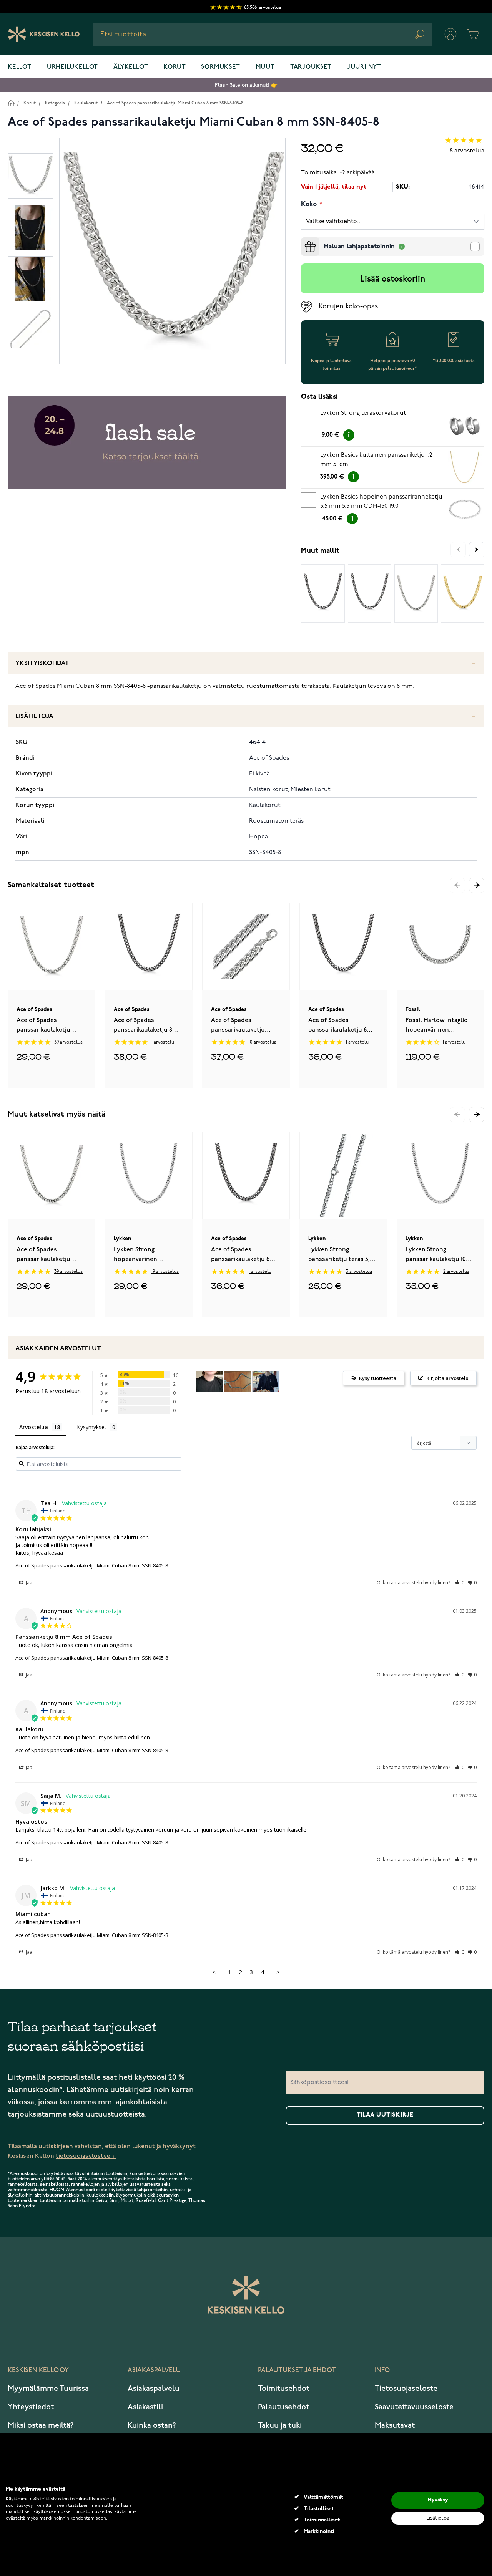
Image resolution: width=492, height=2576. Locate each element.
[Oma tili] (450, 34)
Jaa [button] (28, 1583)
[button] (477, 885)
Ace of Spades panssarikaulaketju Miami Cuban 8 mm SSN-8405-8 (175, 103)
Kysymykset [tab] (92, 1427)
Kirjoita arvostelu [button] (447, 1378)
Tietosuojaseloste (406, 2389)
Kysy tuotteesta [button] (378, 1378)
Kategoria (55, 103)
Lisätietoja (34, 716)
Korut (175, 67)
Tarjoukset (311, 67)
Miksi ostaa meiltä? (41, 2425)
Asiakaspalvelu (154, 2389)
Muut (265, 67)
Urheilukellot (72, 67)
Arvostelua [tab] (34, 1427)
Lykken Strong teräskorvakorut (363, 413)
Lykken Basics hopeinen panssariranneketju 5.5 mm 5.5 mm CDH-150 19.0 (381, 502)
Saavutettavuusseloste (414, 2407)
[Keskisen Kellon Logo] (44, 34)
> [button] (278, 1972)
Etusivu (11, 103)
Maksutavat (395, 2425)
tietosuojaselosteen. (86, 2156)
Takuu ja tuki (280, 2425)
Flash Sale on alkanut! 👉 (246, 85)
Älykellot (131, 67)
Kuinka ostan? (152, 2425)
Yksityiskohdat (42, 663)
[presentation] (304, 240)
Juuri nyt (364, 67)
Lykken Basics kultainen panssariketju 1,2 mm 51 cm (376, 460)
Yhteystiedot (31, 2407)
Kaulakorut (86, 103)
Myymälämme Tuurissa (48, 2389)
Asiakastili (145, 2407)
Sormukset (220, 67)
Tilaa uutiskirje (385, 2115)
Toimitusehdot (284, 2389)
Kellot (20, 67)
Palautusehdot (283, 2407)
